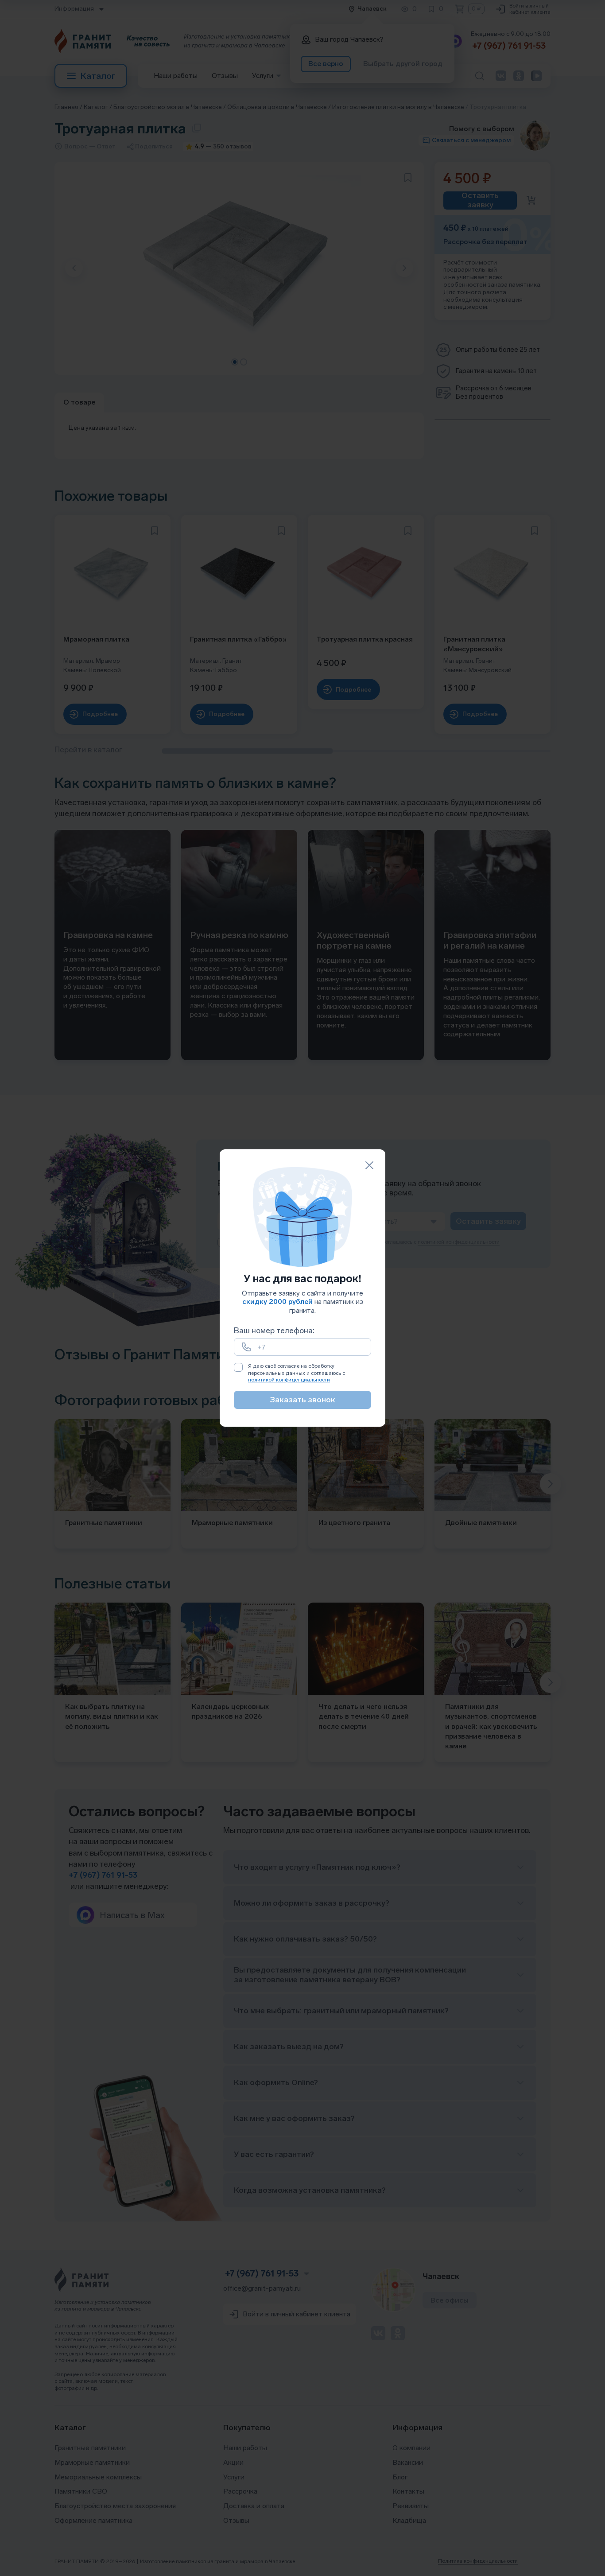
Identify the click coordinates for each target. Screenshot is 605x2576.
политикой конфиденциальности (289, 1380)
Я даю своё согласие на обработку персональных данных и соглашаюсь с (297, 1373)
